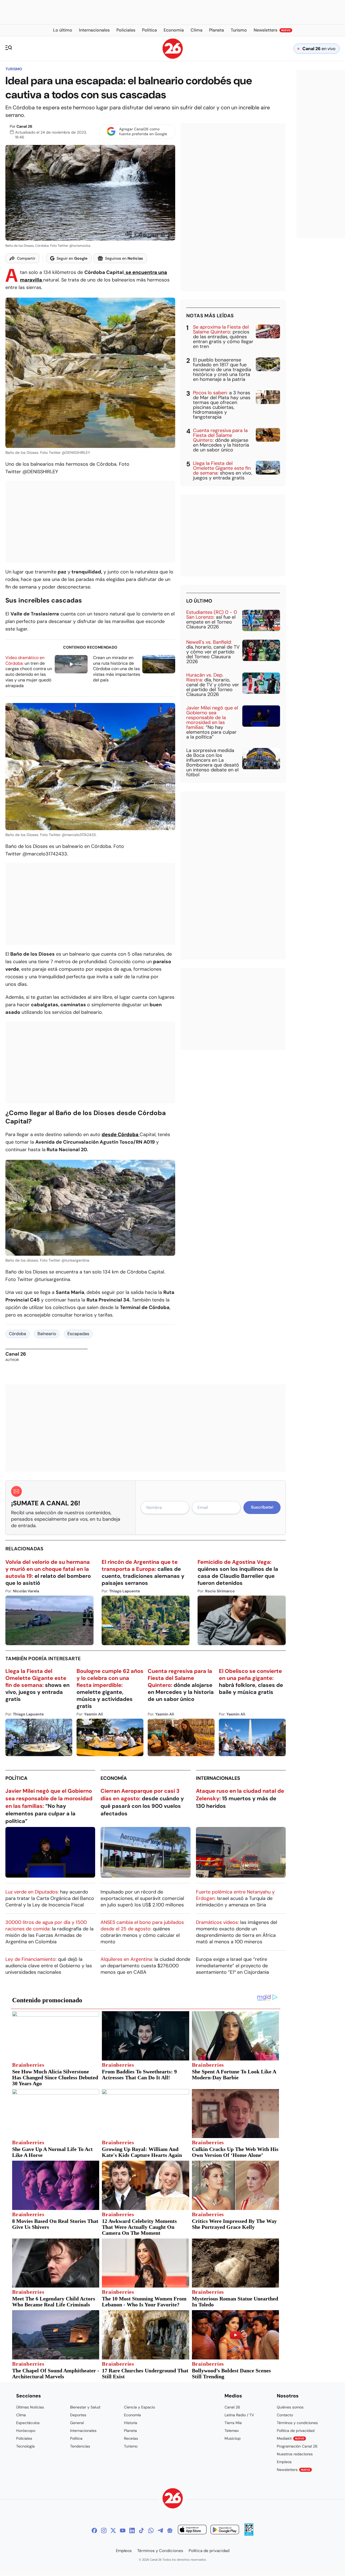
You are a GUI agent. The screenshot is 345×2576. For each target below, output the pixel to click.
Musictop (233, 2438)
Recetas (131, 2438)
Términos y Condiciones (160, 2551)
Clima (21, 2415)
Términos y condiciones (297, 2423)
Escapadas (78, 1334)
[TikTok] (142, 2530)
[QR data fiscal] (249, 2534)
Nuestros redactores (295, 2454)
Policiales (24, 2438)
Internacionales (218, 1778)
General (77, 2423)
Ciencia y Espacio (139, 2407)
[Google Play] (225, 2530)
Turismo (14, 69)
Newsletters (294, 2470)
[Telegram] (160, 2530)
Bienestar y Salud (85, 2407)
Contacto (285, 2415)
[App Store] (192, 2530)
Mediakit (291, 2438)
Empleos (284, 2462)
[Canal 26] (173, 2499)
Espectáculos (28, 2423)
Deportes (78, 2415)
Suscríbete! (262, 1507)
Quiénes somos (290, 2407)
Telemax (232, 2431)
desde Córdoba (121, 1134)
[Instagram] (104, 2530)
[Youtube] (123, 2530)
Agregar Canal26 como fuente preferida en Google (143, 131)
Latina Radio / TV (239, 2415)
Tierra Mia (233, 2423)
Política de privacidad (296, 2431)
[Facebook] (94, 2530)
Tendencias (80, 2446)
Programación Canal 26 (297, 2446)
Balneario (47, 1334)
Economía (114, 1778)
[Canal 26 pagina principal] (173, 57)
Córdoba (18, 1334)
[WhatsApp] (151, 2530)
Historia (131, 2423)
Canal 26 (24, 126)
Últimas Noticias (30, 2407)
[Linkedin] (132, 2530)
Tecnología (25, 2446)
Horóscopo (26, 2431)
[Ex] (113, 2530)
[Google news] (170, 2530)
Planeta (130, 2431)
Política (16, 1778)
